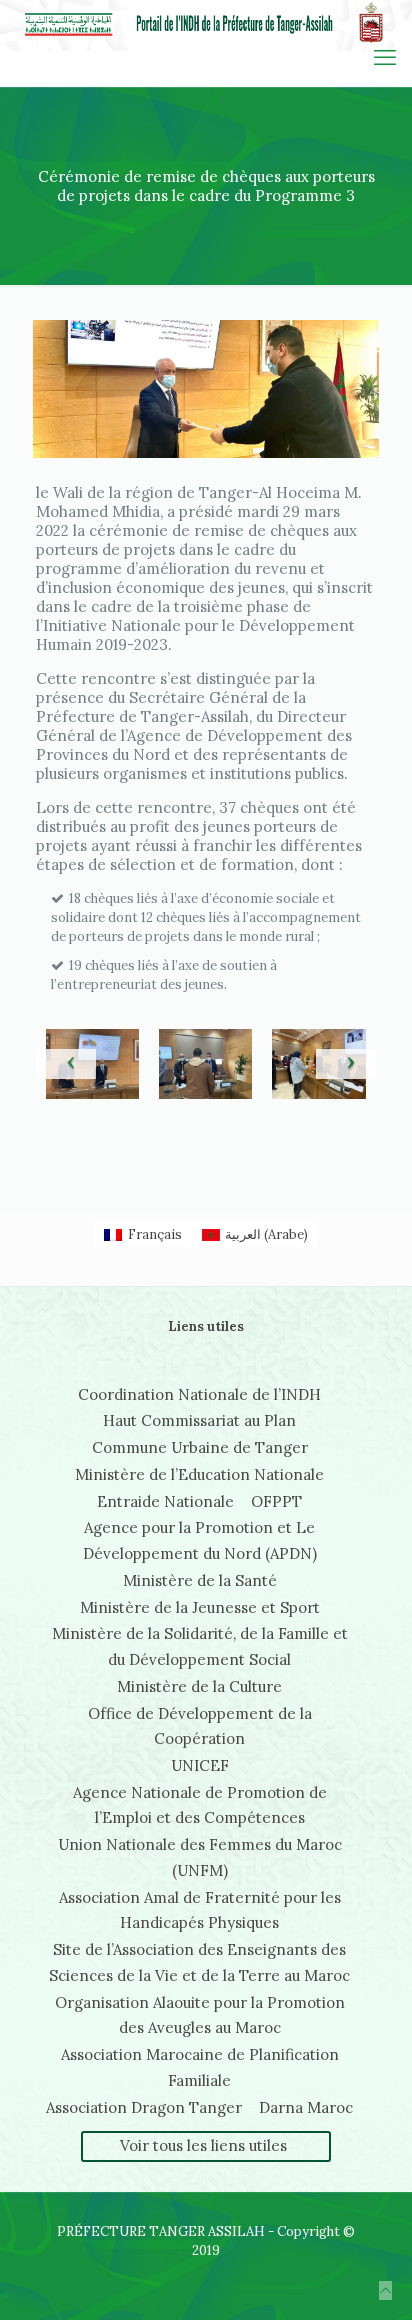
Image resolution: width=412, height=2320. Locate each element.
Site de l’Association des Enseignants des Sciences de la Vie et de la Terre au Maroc (199, 1962)
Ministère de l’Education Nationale (199, 1474)
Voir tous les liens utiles (203, 2145)
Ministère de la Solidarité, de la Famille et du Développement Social (200, 1646)
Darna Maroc (306, 2107)
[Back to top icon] (385, 2290)
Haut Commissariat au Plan (199, 1420)
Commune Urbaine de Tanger (200, 1447)
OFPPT (276, 1501)
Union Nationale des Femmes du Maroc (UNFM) (200, 1857)
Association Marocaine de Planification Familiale (200, 2067)
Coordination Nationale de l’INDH (199, 1394)
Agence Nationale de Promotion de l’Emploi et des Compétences (200, 1805)
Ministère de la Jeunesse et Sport (200, 1607)
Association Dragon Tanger (144, 2107)
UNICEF (200, 1765)
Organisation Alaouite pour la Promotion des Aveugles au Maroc (200, 2015)
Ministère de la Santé (200, 1580)
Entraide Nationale (165, 1501)
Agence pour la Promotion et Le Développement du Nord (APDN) (200, 1540)
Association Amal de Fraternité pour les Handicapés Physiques (200, 1910)
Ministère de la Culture (199, 1686)
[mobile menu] (385, 57)
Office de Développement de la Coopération (200, 1726)
